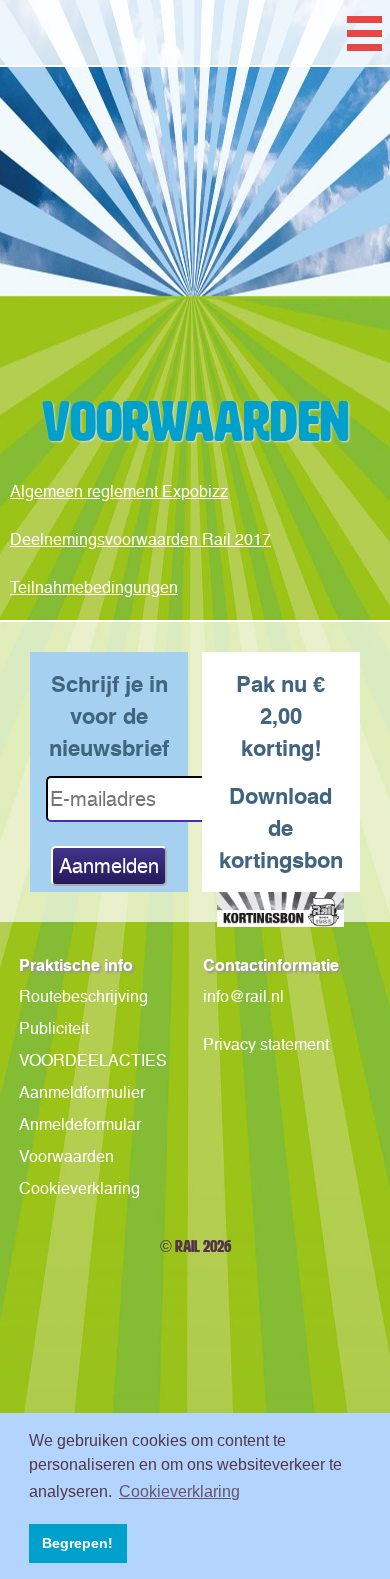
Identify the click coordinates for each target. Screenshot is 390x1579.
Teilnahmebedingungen (94, 587)
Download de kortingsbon (281, 828)
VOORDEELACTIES (93, 1060)
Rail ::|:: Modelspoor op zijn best (195, 252)
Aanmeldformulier (82, 1092)
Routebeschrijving (83, 996)
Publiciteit (54, 1028)
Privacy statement (266, 1044)
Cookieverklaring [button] (179, 1491)
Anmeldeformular (80, 1124)
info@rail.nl (243, 996)
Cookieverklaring (79, 1188)
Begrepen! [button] (77, 1543)
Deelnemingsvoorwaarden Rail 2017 (140, 539)
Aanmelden (109, 866)
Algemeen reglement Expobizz (119, 491)
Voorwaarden (66, 1156)
